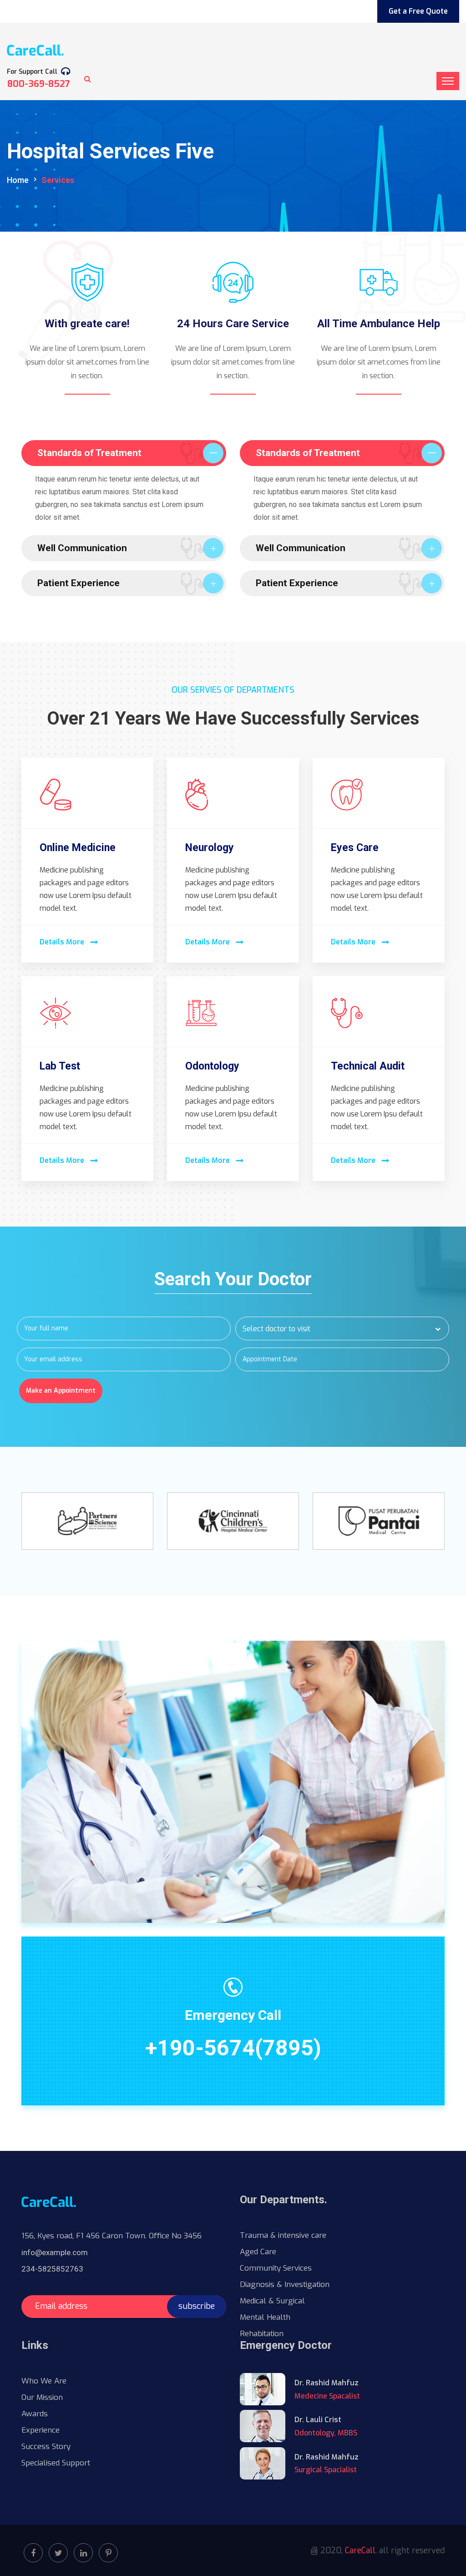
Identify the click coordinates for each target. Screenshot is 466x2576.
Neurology (210, 848)
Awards (35, 2414)
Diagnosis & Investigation (285, 2284)
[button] (342, 1329)
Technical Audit (368, 1066)
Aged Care (258, 2252)
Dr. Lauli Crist (318, 2420)
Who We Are (44, 2381)
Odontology (212, 1066)
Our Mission (42, 2397)
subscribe (197, 2306)
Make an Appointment (61, 1391)
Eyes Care (355, 848)
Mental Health (265, 2317)
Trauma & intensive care (283, 2235)
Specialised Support (56, 2463)
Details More (63, 942)
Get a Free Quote (418, 11)
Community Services (276, 2268)
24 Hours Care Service (233, 324)
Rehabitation (262, 2334)
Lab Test (60, 1066)
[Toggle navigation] (448, 81)
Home (18, 180)
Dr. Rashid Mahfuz (327, 2383)
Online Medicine (78, 848)
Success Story (46, 2447)
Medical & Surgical (272, 2301)
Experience (41, 2430)
